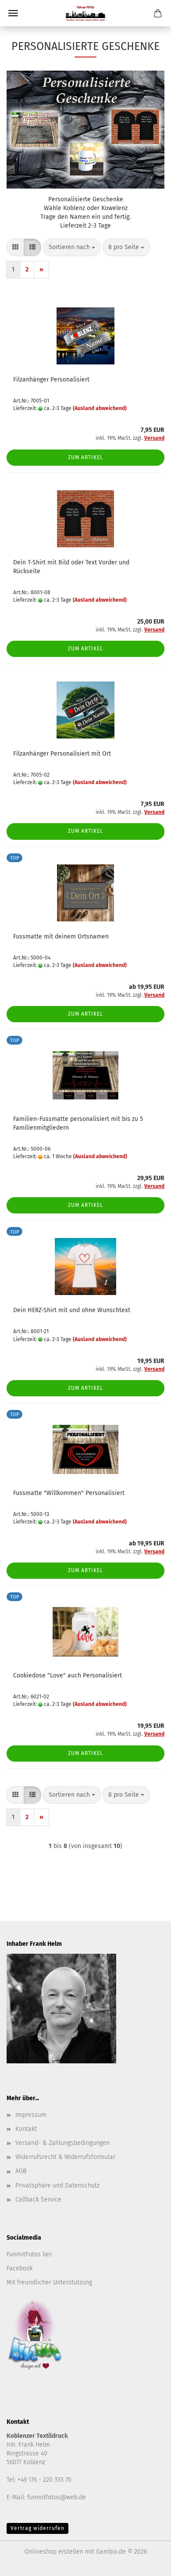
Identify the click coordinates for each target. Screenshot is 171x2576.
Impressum (31, 2115)
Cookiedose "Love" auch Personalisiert (68, 1675)
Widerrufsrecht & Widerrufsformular (65, 2157)
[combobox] (72, 247)
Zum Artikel (85, 457)
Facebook (20, 2268)
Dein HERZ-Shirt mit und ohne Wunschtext (72, 1310)
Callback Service (38, 2200)
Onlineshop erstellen (54, 2552)
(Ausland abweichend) (100, 408)
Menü (13, 13)
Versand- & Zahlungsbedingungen (62, 2143)
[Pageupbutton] (147, 2563)
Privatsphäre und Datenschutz (57, 2185)
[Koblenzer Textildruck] (85, 13)
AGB (21, 2171)
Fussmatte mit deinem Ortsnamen (61, 937)
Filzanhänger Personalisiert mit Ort (62, 754)
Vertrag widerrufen (37, 2528)
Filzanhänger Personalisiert (51, 380)
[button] (15, 247)
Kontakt (26, 2129)
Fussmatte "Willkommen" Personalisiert (69, 1493)
